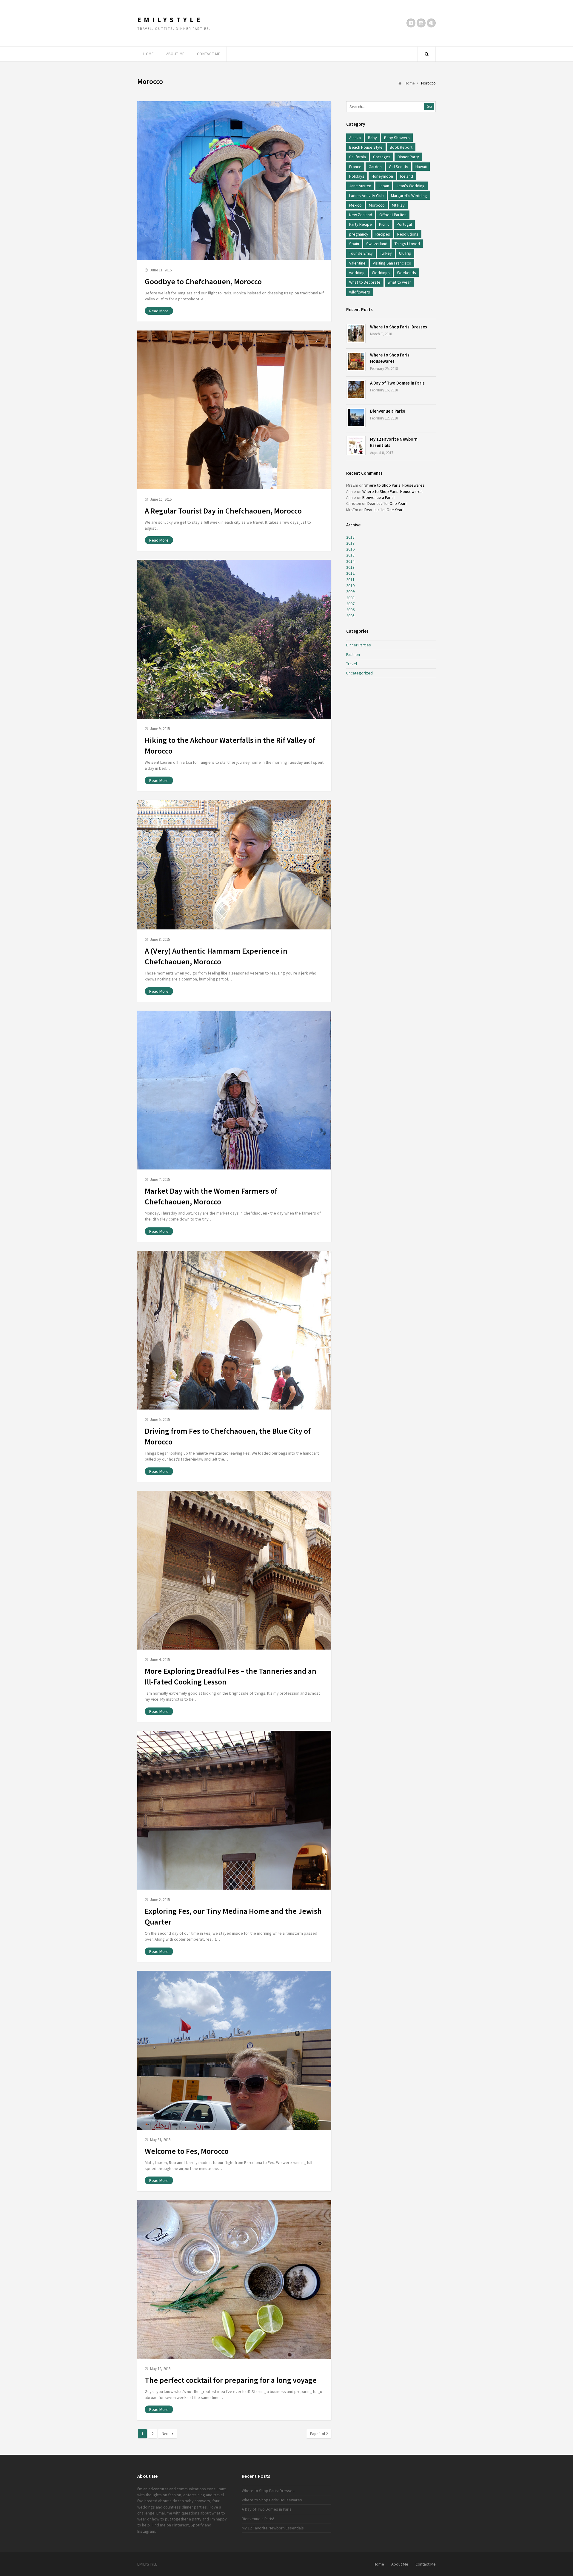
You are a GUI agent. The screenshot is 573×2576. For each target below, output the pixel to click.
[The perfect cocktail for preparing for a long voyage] (234, 2279)
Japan (384, 186)
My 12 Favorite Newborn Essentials (273, 2528)
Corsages (382, 157)
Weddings (381, 273)
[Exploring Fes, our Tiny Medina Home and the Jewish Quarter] (234, 1810)
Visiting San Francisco (392, 263)
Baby (372, 138)
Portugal (404, 224)
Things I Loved (407, 244)
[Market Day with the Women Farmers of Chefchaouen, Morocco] (234, 1090)
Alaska (355, 138)
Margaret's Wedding (409, 196)
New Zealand (361, 215)
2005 (350, 616)
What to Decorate (365, 282)
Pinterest (180, 2525)
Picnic (384, 224)
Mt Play (398, 205)
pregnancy (359, 234)
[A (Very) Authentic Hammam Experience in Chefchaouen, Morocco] (234, 865)
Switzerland (377, 244)
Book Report (401, 147)
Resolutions (408, 234)
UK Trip (405, 253)
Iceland (407, 176)
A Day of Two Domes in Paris (397, 383)
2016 (350, 549)
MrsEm (352, 485)
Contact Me (209, 54)
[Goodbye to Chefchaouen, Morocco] (234, 181)
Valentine (357, 263)
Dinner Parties (359, 645)
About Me (175, 54)
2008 (350, 598)
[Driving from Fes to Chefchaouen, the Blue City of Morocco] (234, 1330)
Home (149, 54)
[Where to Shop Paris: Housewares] (356, 361)
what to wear (399, 282)
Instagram (146, 2531)
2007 (350, 604)
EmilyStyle (170, 20)
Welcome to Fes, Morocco (187, 2151)
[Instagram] (421, 23)
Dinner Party (408, 157)
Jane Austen (360, 186)
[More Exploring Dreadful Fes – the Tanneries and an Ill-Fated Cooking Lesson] (234, 1570)
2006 (350, 610)
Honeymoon (382, 176)
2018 (350, 537)
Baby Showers (397, 138)
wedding (357, 273)
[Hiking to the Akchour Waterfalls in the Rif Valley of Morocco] (234, 639)
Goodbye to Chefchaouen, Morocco (203, 282)
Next (165, 2434)
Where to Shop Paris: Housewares (395, 485)
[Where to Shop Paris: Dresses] (356, 333)
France (355, 167)
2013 (350, 567)
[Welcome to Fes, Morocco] (234, 2050)
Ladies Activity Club (366, 196)
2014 (350, 561)
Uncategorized (359, 673)
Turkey (386, 253)
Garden (375, 167)
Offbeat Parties (393, 215)
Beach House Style (366, 147)
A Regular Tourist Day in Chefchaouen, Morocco (223, 511)
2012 (350, 573)
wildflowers (360, 292)
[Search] (426, 54)
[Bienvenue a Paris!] (356, 418)
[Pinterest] (431, 23)
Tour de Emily (361, 253)
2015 (350, 555)
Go (429, 106)
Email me (164, 2513)
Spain (354, 244)
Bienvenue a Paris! (388, 411)
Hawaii (421, 167)
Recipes (383, 234)
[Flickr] (411, 23)
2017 (350, 543)
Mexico (355, 205)
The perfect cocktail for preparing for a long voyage (231, 2380)
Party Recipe (361, 224)
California (358, 157)
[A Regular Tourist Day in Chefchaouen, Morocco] (234, 410)
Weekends (406, 273)
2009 (350, 591)
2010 (350, 585)
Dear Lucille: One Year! (387, 503)
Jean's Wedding (411, 186)
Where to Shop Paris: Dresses (399, 327)
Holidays (357, 176)
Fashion (353, 654)
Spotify (197, 2525)
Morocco (377, 205)
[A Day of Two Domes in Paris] (356, 389)
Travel (352, 664)
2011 (350, 580)
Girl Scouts (399, 167)
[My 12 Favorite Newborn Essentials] (356, 446)
